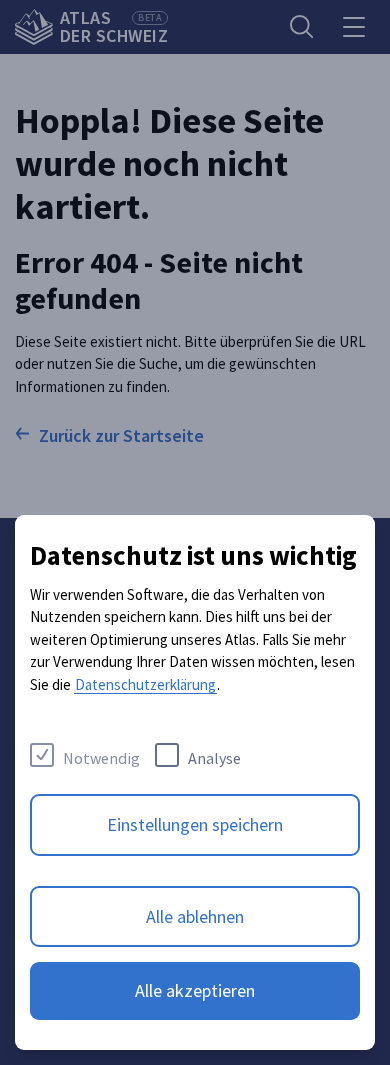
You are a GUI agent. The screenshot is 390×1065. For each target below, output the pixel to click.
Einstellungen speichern (195, 824)
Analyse (214, 758)
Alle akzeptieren (195, 990)
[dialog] (195, 782)
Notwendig (101, 758)
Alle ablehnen (195, 916)
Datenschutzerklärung (145, 684)
